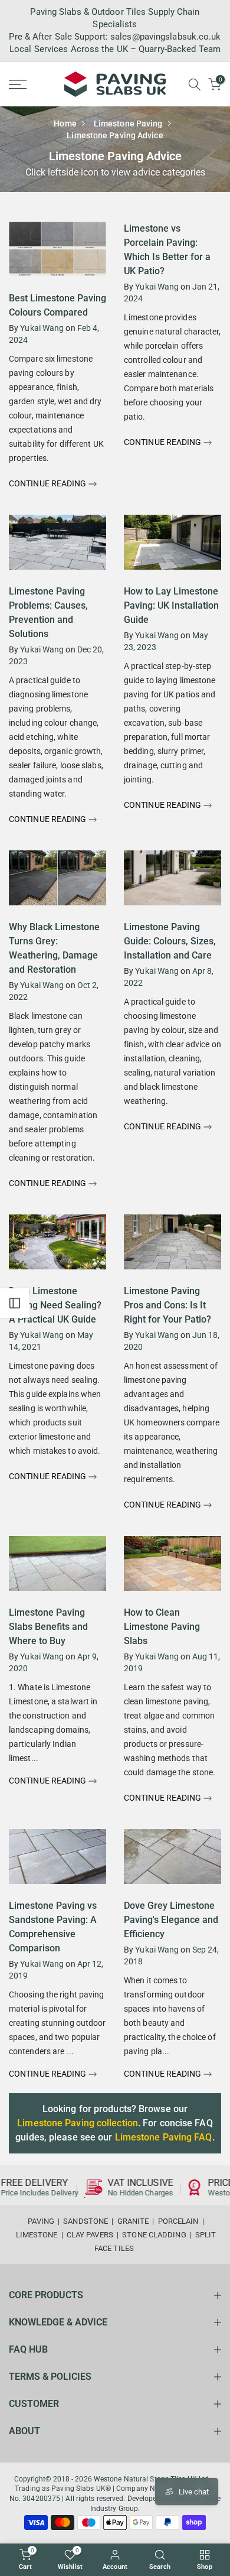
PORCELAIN (178, 2221)
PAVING (41, 2221)
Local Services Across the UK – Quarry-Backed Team (115, 49)
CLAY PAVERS (90, 2235)
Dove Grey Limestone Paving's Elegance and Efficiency (171, 1920)
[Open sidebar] (15, 1303)
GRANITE (133, 2221)
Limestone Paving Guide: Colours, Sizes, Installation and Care (170, 941)
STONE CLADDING (154, 2235)
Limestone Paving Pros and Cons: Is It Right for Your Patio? (167, 1305)
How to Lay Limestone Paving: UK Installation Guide (171, 605)
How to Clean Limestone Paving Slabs (162, 1627)
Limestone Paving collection (78, 2123)
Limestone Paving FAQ (164, 2137)
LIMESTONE (37, 2235)
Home (65, 124)
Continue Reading (49, 483)
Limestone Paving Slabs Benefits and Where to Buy (48, 1627)
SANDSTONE (86, 2221)
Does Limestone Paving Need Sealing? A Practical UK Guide (55, 1305)
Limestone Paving (128, 124)
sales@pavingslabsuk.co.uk (166, 37)
